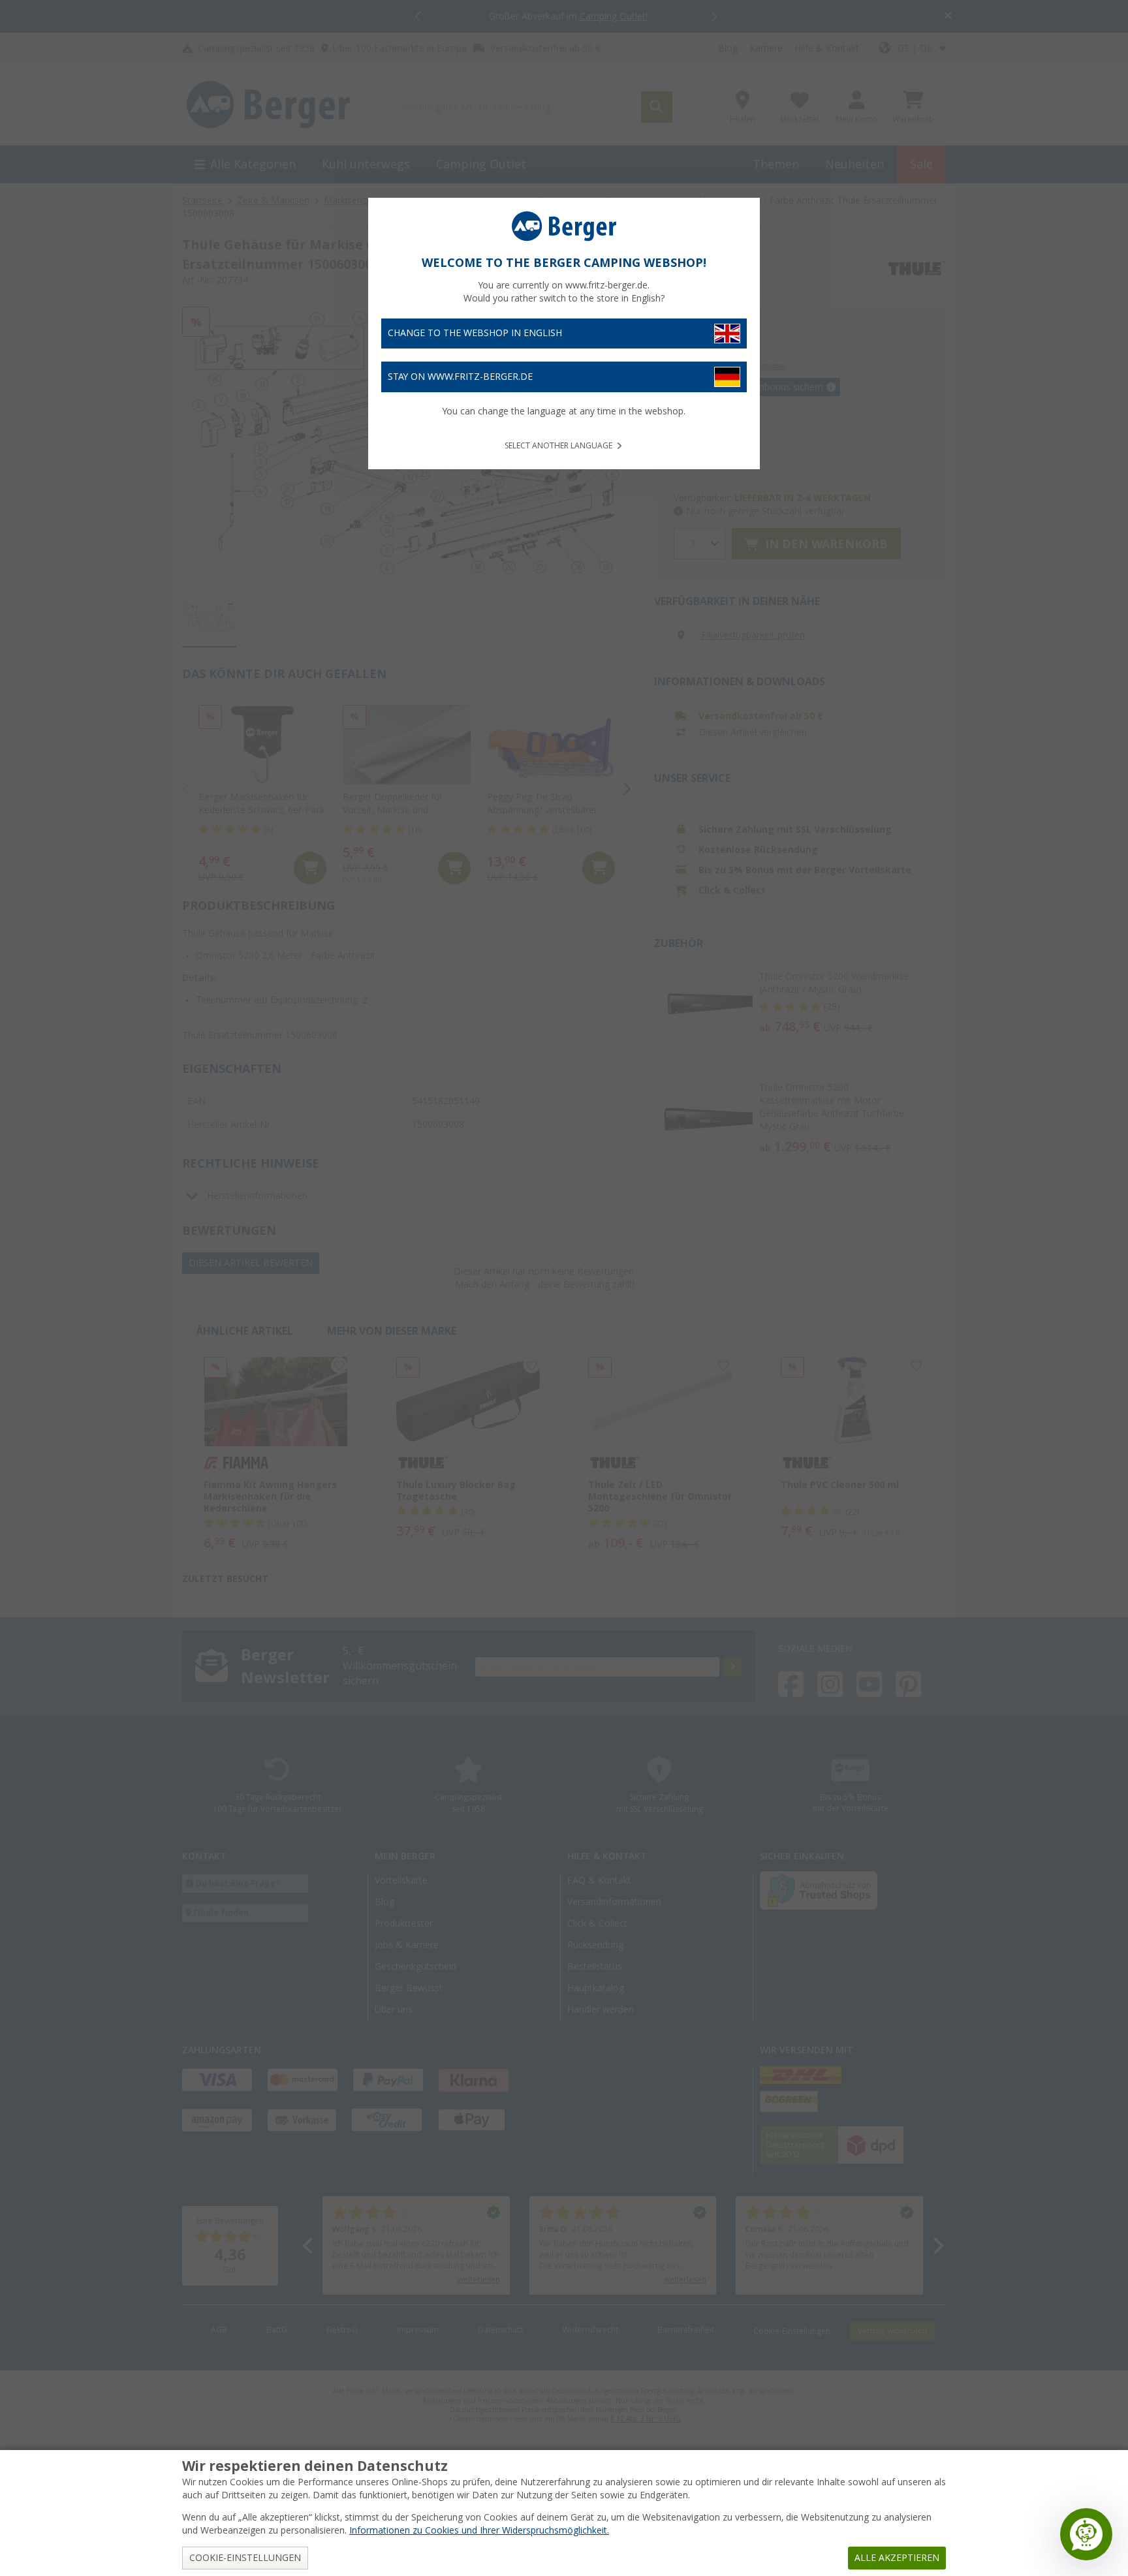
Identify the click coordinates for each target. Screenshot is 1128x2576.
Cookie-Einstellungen (245, 2558)
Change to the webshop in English (475, 333)
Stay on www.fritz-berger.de (460, 377)
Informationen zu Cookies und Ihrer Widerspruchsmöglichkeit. (479, 2530)
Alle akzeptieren (897, 2558)
